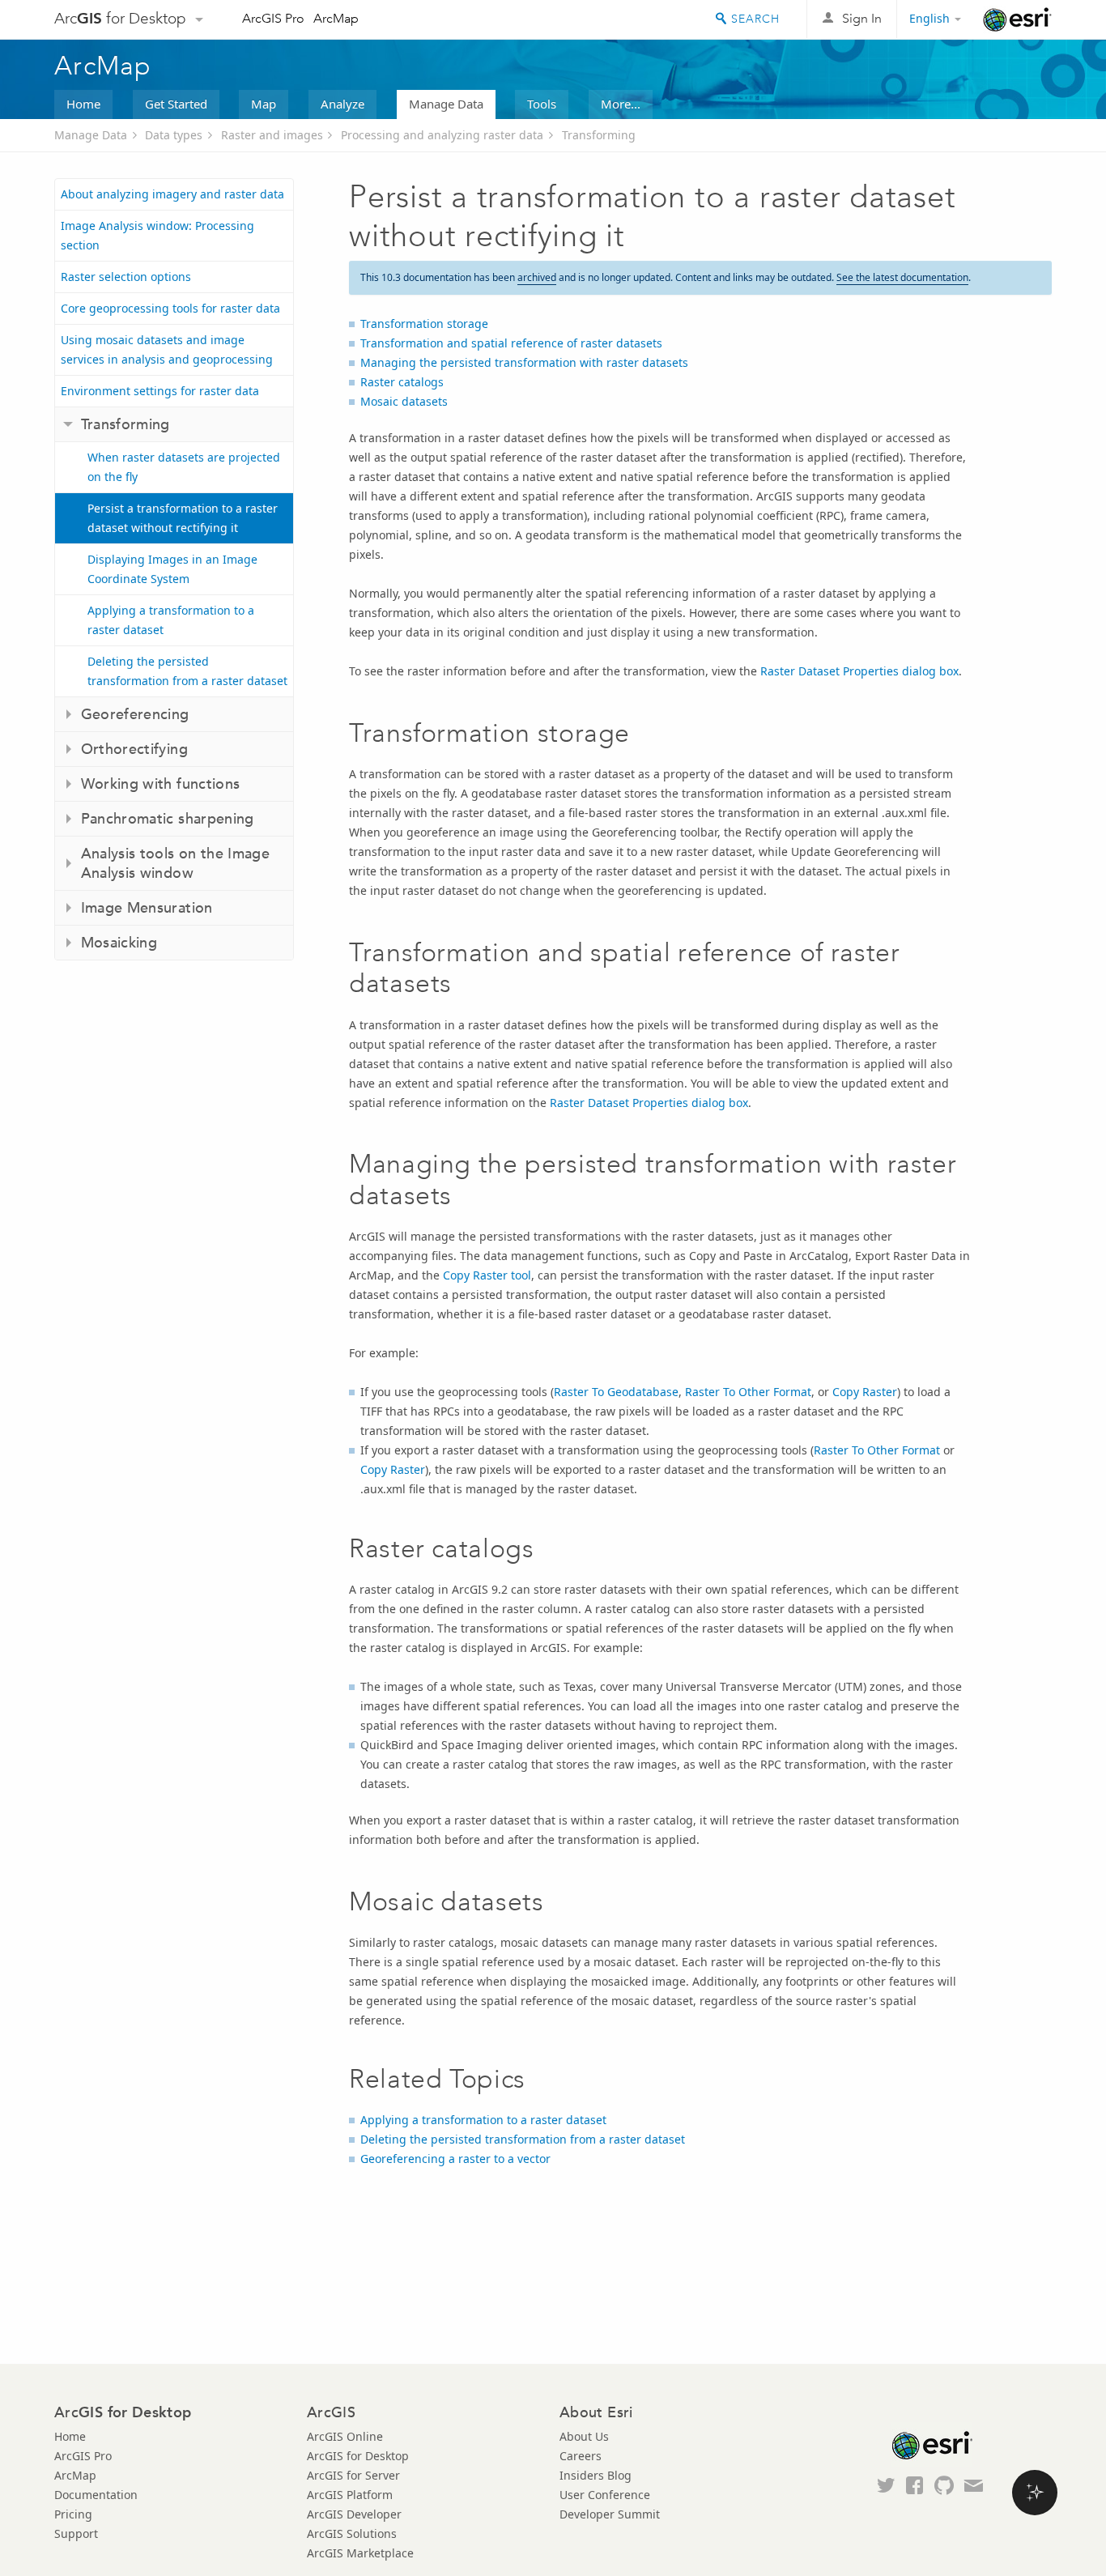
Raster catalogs (402, 382)
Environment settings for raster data (160, 391)
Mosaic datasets (404, 401)
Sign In (862, 18)
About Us (584, 2436)
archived (537, 277)
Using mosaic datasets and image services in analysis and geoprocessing (167, 349)
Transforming (599, 135)
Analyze (342, 104)
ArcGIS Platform (350, 2495)
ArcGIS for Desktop (358, 2456)
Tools (542, 104)
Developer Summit (610, 2514)
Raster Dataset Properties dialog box (859, 671)
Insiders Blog (596, 2475)
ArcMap (336, 18)
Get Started (176, 104)
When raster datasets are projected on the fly (184, 467)
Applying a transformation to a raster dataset (171, 620)
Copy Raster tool (487, 1275)
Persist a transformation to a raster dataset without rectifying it (183, 518)
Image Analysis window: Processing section (157, 235)
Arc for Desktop (120, 18)
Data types (174, 135)
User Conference (605, 2495)
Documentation (96, 2495)
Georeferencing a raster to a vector (455, 2159)
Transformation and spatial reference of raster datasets (511, 343)
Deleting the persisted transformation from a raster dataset (187, 671)
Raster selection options (126, 277)
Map (264, 104)
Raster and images (272, 135)
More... (621, 104)
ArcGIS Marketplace (360, 2553)
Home (83, 104)
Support (76, 2533)
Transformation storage (424, 324)
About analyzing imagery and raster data (172, 194)
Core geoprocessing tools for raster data (170, 308)
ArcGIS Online (345, 2436)
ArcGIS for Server (353, 2475)
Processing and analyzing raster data (442, 135)
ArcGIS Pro (273, 18)
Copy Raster (865, 1392)
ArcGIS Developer (354, 2514)
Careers (581, 2456)
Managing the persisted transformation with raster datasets (524, 362)
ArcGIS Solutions (352, 2533)
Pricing (73, 2514)
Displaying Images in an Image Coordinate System (172, 569)
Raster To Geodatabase (616, 1392)
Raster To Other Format (748, 1392)
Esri (1017, 19)
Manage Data (446, 104)
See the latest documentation (902, 277)
